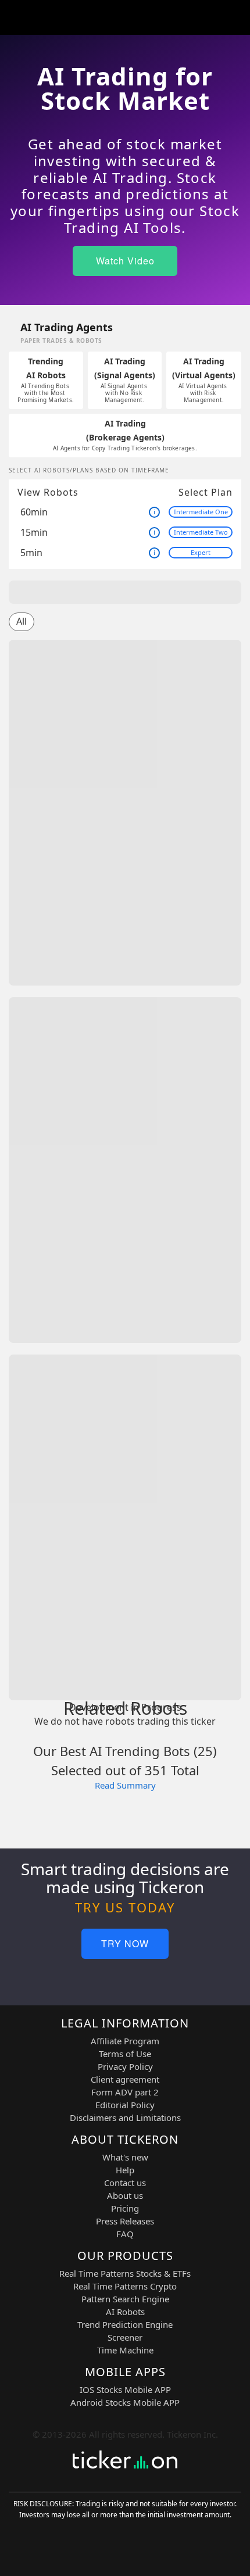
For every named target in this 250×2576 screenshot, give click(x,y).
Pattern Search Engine (125, 2299)
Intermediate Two (201, 532)
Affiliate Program (125, 2041)
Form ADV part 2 (125, 2092)
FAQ (125, 2234)
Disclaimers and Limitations (125, 2118)
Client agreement (125, 2079)
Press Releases (125, 2221)
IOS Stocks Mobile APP (125, 2389)
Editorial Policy (125, 2105)
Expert (201, 552)
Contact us (125, 2183)
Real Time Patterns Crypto (125, 2286)
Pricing (125, 2208)
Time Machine (125, 2350)
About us (125, 2195)
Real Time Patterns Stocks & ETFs (125, 2273)
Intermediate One (201, 512)
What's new (125, 2157)
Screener (125, 2337)
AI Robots (125, 2312)
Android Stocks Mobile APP (125, 2402)
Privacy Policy (125, 2066)
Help (125, 2170)
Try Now (125, 1943)
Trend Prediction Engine (125, 2324)
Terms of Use (125, 2054)
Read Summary (125, 1785)
